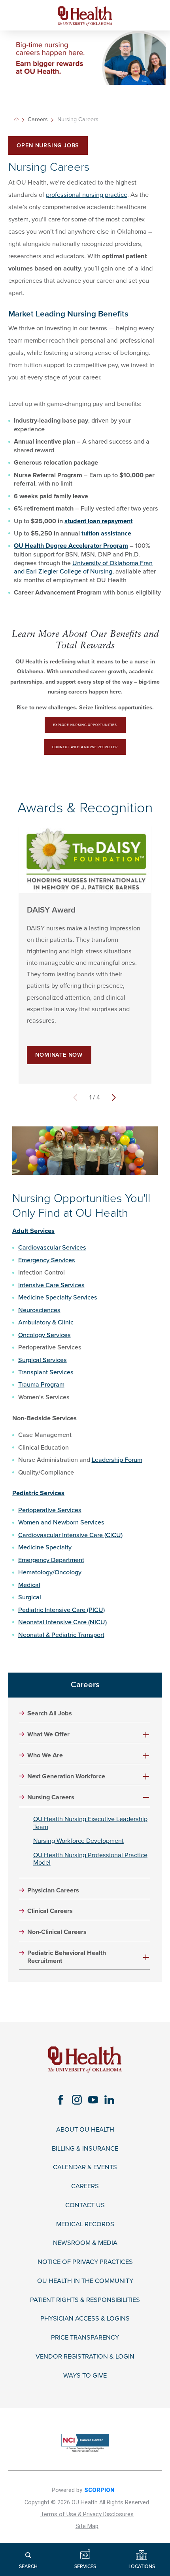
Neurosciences (39, 1310)
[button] (146, 1735)
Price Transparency (85, 2338)
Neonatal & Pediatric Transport (61, 1635)
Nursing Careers (51, 1798)
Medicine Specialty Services (58, 1298)
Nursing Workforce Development (78, 1841)
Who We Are (45, 1756)
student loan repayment (98, 521)
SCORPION (99, 2490)
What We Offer (48, 1735)
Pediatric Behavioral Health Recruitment (67, 1957)
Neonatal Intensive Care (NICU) (62, 1622)
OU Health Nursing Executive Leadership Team (90, 1823)
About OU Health (85, 2130)
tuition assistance (106, 533)
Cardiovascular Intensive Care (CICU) (70, 1535)
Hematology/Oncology (50, 1572)
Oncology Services (44, 1335)
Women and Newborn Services (61, 1522)
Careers (38, 120)
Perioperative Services (50, 1510)
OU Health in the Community (85, 2281)
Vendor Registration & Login (85, 2357)
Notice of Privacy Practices (85, 2262)
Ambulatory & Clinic (46, 1322)
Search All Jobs (50, 1714)
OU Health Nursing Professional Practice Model (90, 1859)
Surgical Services (42, 1360)
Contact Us (85, 2205)
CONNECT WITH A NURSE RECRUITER (85, 747)
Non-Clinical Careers (57, 1932)
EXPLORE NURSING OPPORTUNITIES (85, 725)
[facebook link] (61, 2100)
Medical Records (85, 2224)
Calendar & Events (85, 2167)
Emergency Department (51, 1560)
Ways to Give (85, 2376)
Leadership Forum (117, 1460)
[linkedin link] (109, 2100)
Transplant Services (46, 1372)
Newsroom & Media (85, 2243)
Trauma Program (41, 1385)
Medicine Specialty (45, 1547)
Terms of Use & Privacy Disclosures (87, 2514)
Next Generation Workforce (66, 1777)
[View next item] (114, 1097)
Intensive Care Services (51, 1285)
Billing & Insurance (85, 2149)
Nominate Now (59, 1055)
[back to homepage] (16, 119)
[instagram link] (77, 2100)
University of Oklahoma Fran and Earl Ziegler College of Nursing (83, 568)
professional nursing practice (87, 195)
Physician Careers (53, 1891)
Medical (29, 1585)
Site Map (87, 2526)
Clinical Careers (50, 1911)
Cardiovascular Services (52, 1248)
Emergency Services (47, 1260)
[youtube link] (93, 2100)
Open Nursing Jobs (48, 146)
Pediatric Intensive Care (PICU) (61, 1610)
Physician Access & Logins (85, 2319)
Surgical (30, 1597)
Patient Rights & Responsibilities (85, 2300)
